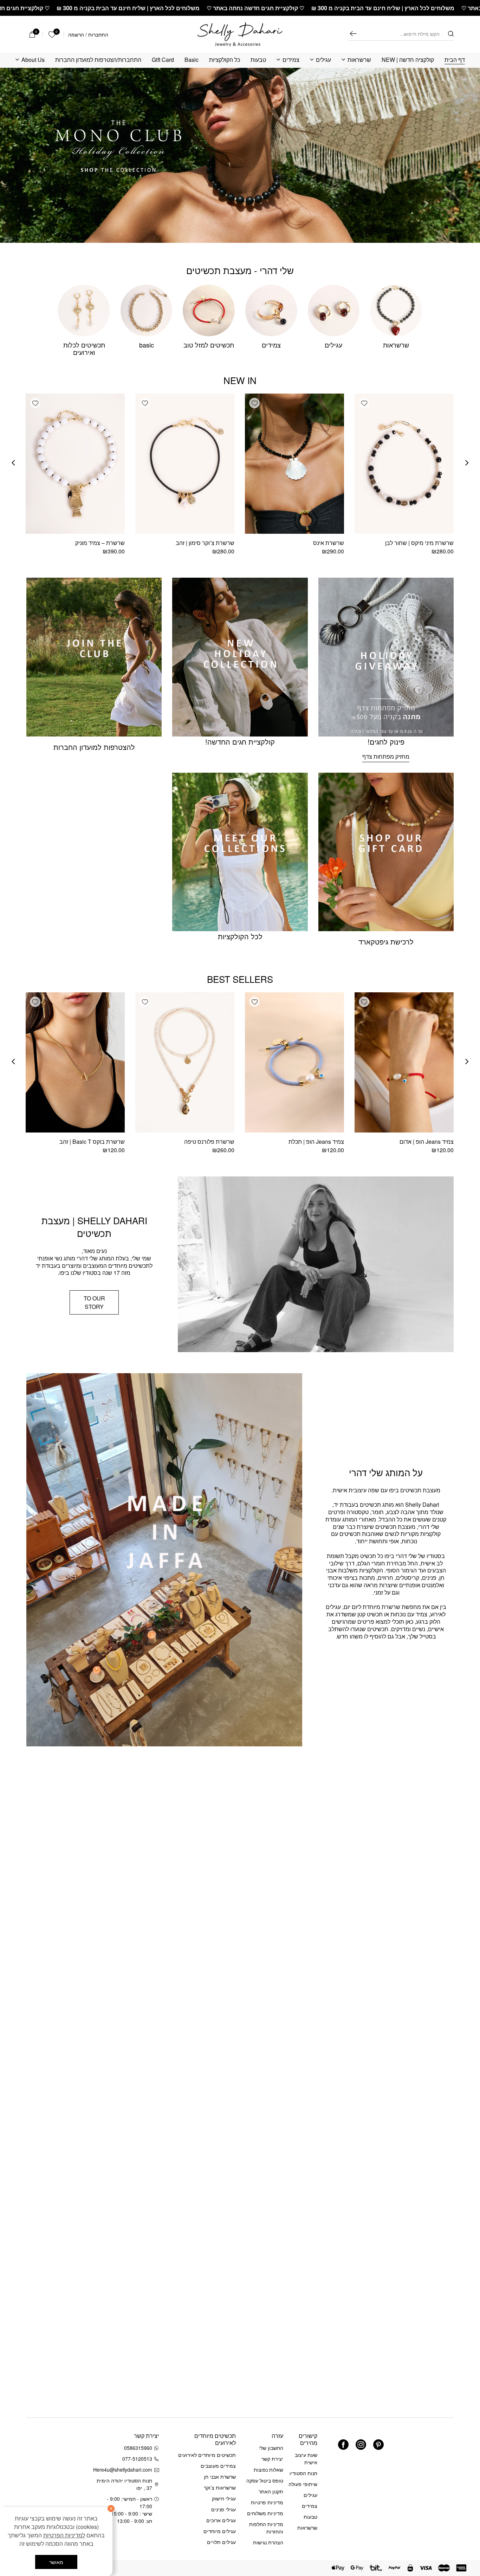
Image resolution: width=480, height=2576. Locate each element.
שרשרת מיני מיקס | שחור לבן (419, 543)
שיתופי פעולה (303, 2484)
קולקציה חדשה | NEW (408, 60)
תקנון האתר (271, 2491)
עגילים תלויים (221, 2542)
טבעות (258, 60)
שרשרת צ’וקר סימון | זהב (205, 543)
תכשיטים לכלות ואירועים (84, 349)
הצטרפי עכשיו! (70, 2466)
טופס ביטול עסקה (265, 2480)
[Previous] (467, 463)
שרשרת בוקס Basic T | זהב (92, 1141)
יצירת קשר (272, 2459)
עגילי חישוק (224, 2498)
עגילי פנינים (223, 2509)
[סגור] (111, 2509)
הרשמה (76, 34)
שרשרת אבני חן (220, 2477)
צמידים (291, 60)
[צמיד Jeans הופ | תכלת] (294, 1062)
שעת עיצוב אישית (306, 2458)
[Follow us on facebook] (343, 2445)
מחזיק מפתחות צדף (386, 756)
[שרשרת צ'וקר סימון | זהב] (185, 464)
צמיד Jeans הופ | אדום (427, 1141)
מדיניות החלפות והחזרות (266, 2528)
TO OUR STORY (94, 1302)
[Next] (13, 463)
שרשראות (359, 60)
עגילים (323, 60)
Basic (192, 60)
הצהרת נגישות (268, 2542)
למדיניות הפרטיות (64, 2535)
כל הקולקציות (225, 60)
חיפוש (353, 34)
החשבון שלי (271, 2448)
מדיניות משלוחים (265, 2513)
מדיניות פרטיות (267, 2502)
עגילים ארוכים (221, 2520)
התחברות (98, 34)
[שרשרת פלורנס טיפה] (185, 1062)
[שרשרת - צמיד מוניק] (75, 464)
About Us (33, 60)
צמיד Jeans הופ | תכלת (316, 1141)
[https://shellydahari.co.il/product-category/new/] (240, 155)
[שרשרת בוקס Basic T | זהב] (75, 1062)
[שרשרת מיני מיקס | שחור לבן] (404, 464)
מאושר (56, 2562)
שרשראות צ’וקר (220, 2487)
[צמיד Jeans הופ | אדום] (404, 1062)
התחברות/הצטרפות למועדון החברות (98, 60)
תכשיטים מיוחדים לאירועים (207, 2455)
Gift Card (163, 60)
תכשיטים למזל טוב (209, 345)
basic (147, 345)
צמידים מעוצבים (218, 2466)
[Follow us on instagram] (361, 2445)
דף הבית (455, 60)
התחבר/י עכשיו (47, 2484)
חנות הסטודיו (303, 2473)
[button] (364, 403)
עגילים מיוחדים (220, 2531)
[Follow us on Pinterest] (378, 2445)
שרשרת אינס (329, 543)
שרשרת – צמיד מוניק (100, 543)
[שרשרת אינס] (294, 464)
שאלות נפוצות (268, 2470)
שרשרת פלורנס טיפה (209, 1141)
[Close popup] (20, 2396)
